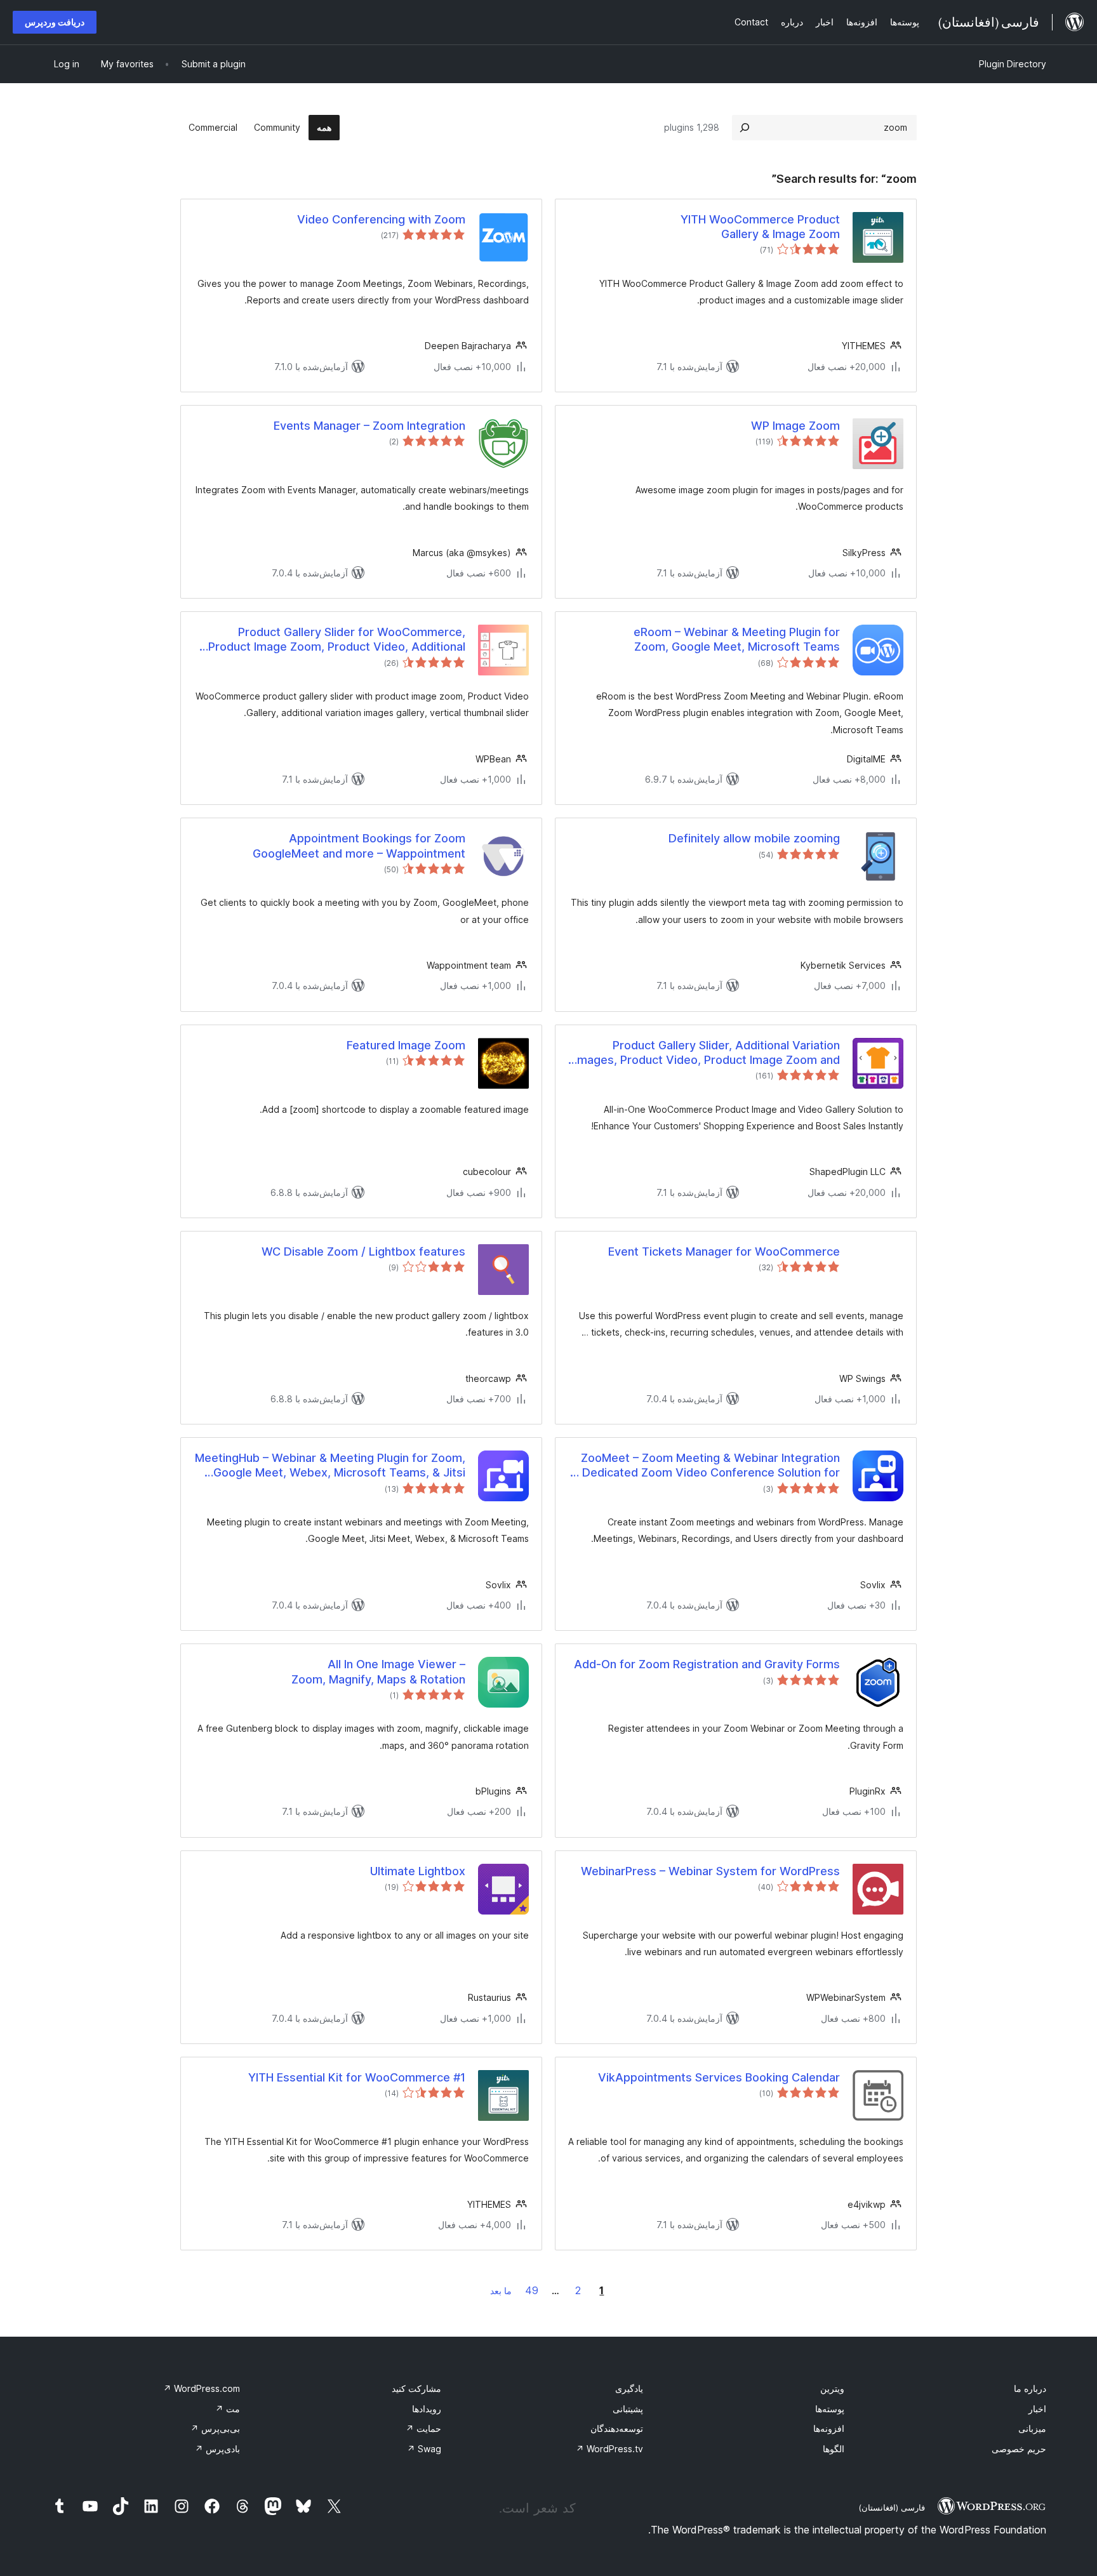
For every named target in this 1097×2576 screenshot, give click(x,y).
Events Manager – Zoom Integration (369, 426)
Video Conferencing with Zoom (381, 219)
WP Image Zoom (795, 426)
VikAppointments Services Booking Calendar (719, 2077)
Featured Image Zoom (406, 1045)
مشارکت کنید (416, 2388)
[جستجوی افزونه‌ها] (745, 128)
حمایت (423, 2428)
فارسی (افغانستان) (892, 2507)
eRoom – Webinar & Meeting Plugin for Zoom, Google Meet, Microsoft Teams (737, 639)
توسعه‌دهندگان (617, 2428)
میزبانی (1032, 2428)
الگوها (834, 2449)
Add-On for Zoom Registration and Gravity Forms (707, 1664)
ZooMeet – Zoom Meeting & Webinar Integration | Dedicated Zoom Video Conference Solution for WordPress (708, 1466)
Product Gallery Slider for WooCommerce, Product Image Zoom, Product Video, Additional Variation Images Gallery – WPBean (337, 640)
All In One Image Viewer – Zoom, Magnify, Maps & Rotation (378, 1671)
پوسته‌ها (830, 2409)
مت (228, 2409)
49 (532, 2290)
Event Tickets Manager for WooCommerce (724, 1251)
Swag (424, 2449)
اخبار (1037, 2409)
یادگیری (629, 2388)
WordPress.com (202, 2388)
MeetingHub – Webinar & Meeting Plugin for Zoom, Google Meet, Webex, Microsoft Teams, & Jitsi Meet (330, 1466)
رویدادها (427, 2409)
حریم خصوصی (1019, 2449)
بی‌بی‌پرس (215, 2428)
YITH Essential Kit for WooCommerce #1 (357, 2077)
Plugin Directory (1013, 64)
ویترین (832, 2388)
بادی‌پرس (217, 2449)
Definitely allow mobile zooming (754, 838)
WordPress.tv (609, 2449)
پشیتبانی (628, 2409)
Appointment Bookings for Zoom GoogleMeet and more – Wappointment (359, 846)
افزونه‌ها (829, 2428)
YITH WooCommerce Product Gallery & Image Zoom (760, 227)
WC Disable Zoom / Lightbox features (363, 1251)
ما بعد (501, 2291)
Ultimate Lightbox (418, 1871)
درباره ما (1030, 2388)
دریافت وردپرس (55, 22)
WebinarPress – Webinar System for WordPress (710, 1871)
